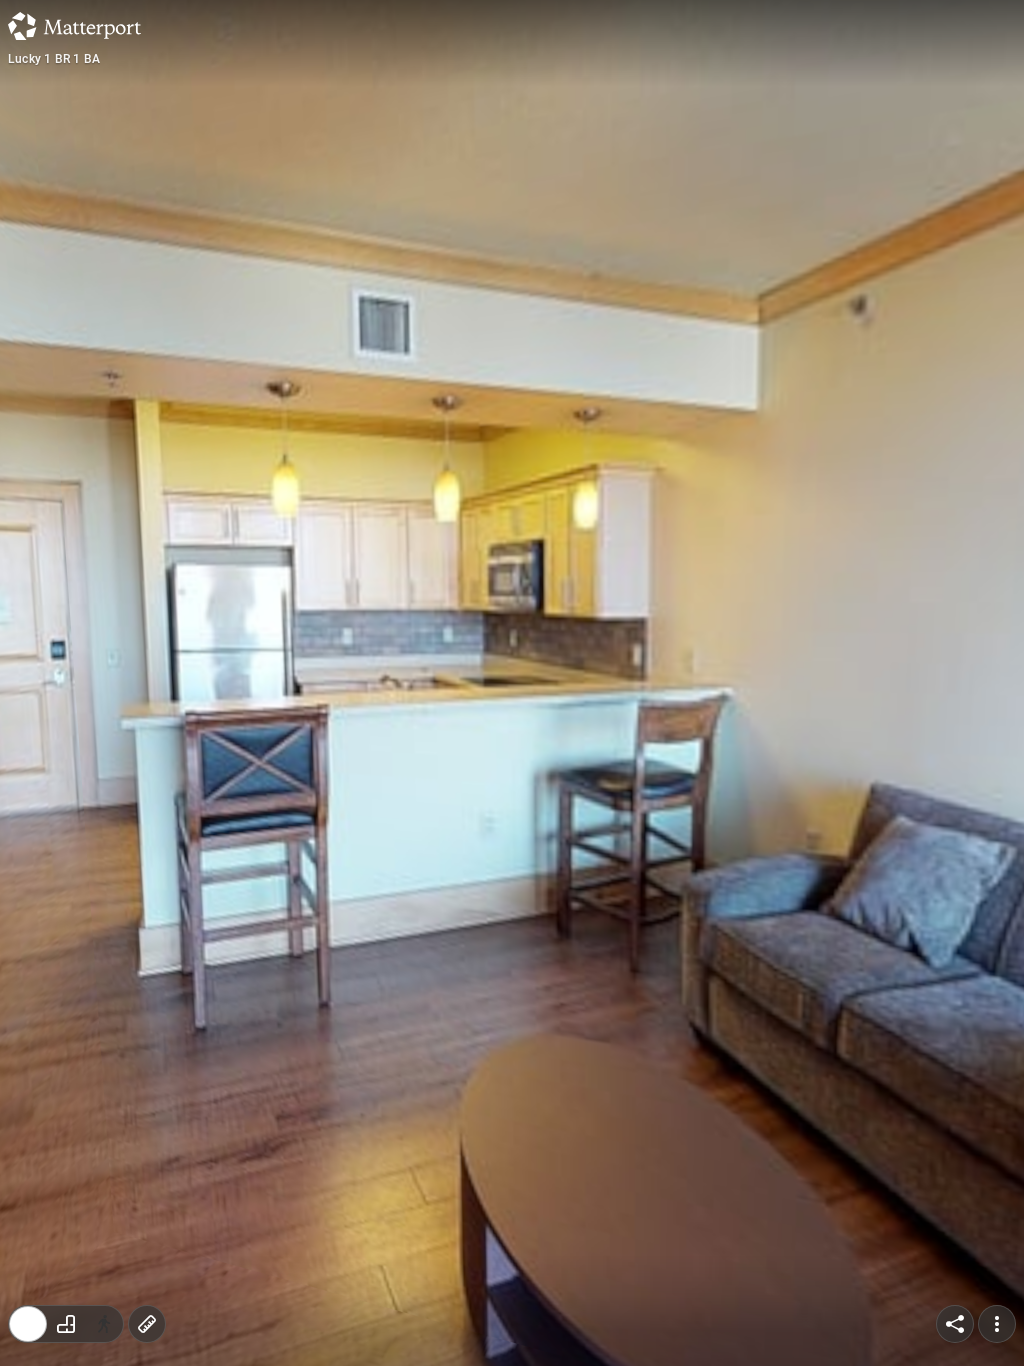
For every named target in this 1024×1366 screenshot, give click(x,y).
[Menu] (997, 1324)
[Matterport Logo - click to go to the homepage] (74, 26)
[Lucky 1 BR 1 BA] (512, 683)
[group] (66, 1324)
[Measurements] (147, 1324)
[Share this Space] (955, 1324)
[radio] (28, 1324)
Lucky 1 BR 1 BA (54, 59)
